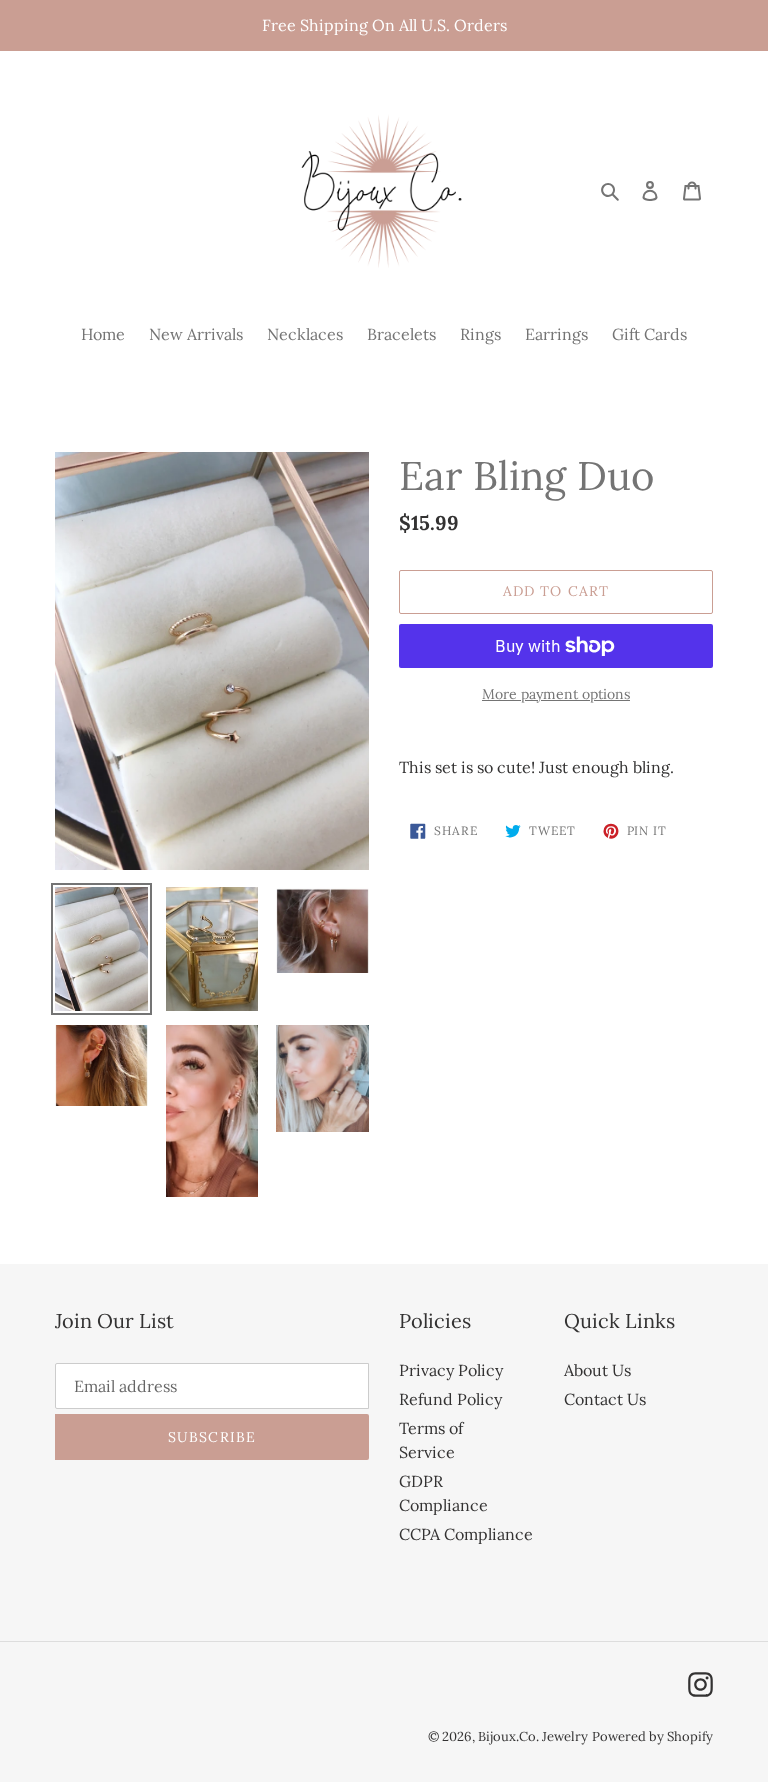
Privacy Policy (451, 1370)
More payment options (556, 694)
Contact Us (605, 1399)
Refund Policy (450, 1399)
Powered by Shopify (652, 1736)
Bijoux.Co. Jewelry (533, 1736)
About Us (597, 1370)
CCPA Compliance (466, 1534)
